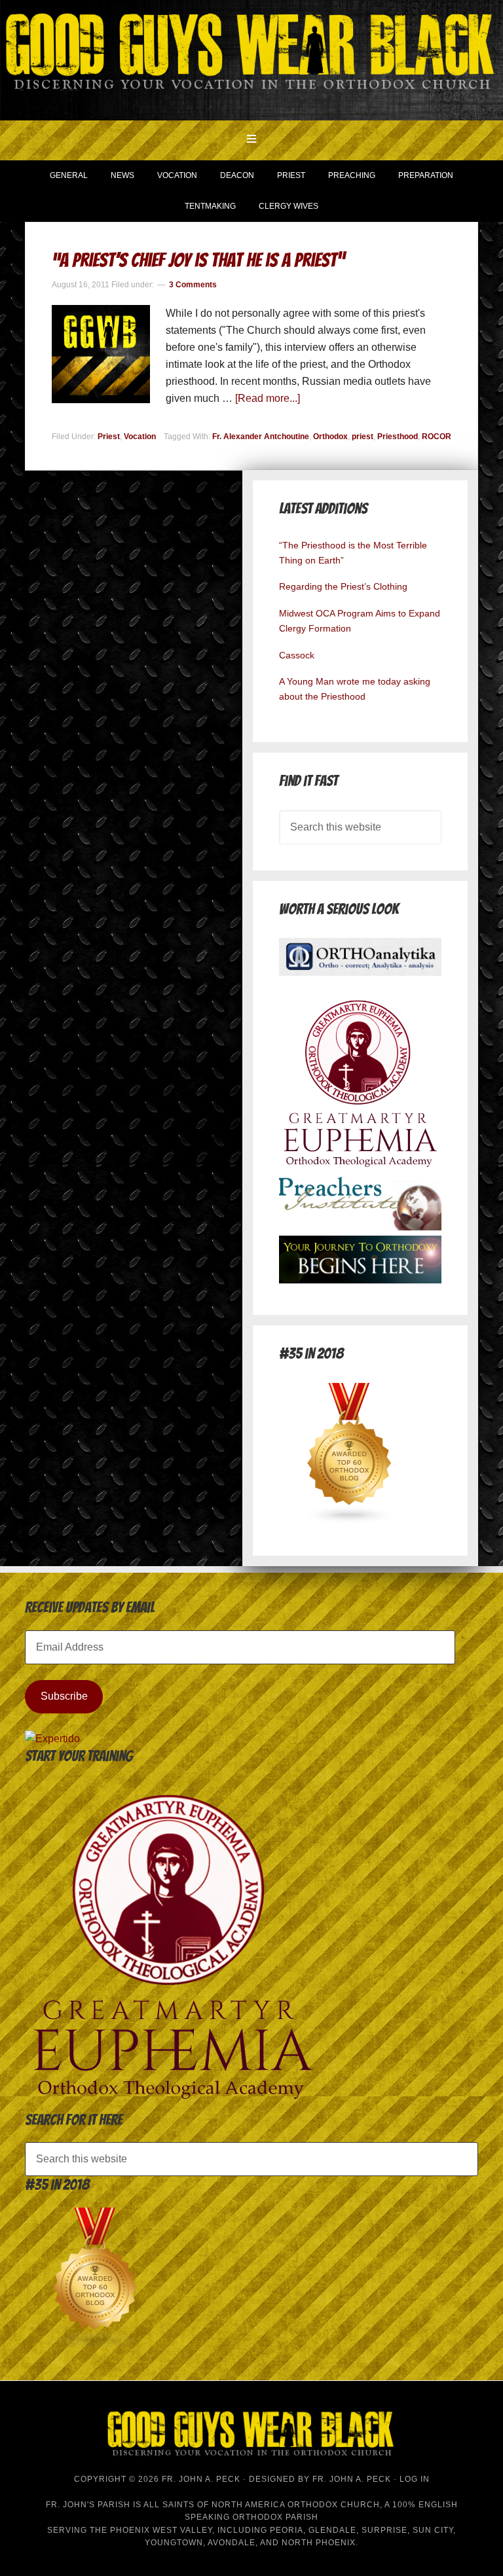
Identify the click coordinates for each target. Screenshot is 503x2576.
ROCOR (437, 437)
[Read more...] (268, 398)
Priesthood (398, 437)
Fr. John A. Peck (352, 2479)
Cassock (297, 655)
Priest (109, 437)
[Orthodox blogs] (350, 1521)
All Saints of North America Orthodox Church (262, 2505)
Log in (415, 2479)
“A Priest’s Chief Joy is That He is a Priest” (198, 260)
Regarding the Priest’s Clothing (343, 586)
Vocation (140, 437)
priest (363, 437)
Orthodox (330, 437)
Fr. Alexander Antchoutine (261, 437)
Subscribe (64, 1696)
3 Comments (193, 285)
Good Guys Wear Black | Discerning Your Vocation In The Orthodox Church (251, 59)
